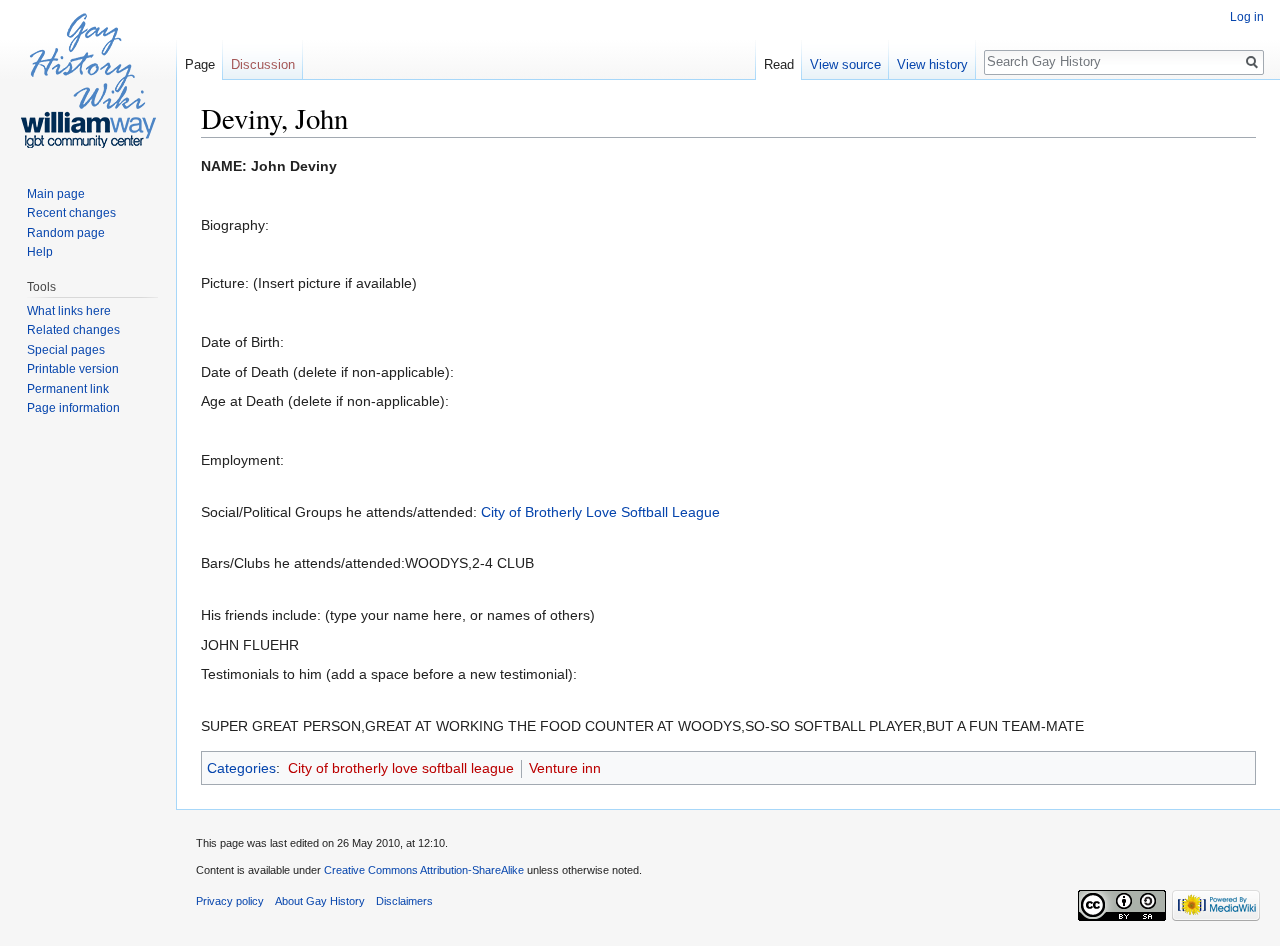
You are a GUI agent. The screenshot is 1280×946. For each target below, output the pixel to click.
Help (40, 252)
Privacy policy (230, 901)
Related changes (73, 330)
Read (779, 64)
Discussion (263, 64)
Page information (73, 408)
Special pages (66, 350)
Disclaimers (404, 901)
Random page (66, 233)
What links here (69, 311)
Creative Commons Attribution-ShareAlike (424, 870)
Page (200, 64)
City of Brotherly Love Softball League (600, 512)
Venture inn (565, 768)
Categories (241, 768)
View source (845, 64)
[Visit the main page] (88, 80)
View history (932, 64)
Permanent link (68, 389)
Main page (56, 194)
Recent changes (71, 213)
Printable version (73, 369)
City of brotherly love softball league (401, 768)
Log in (1247, 17)
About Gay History (320, 901)
